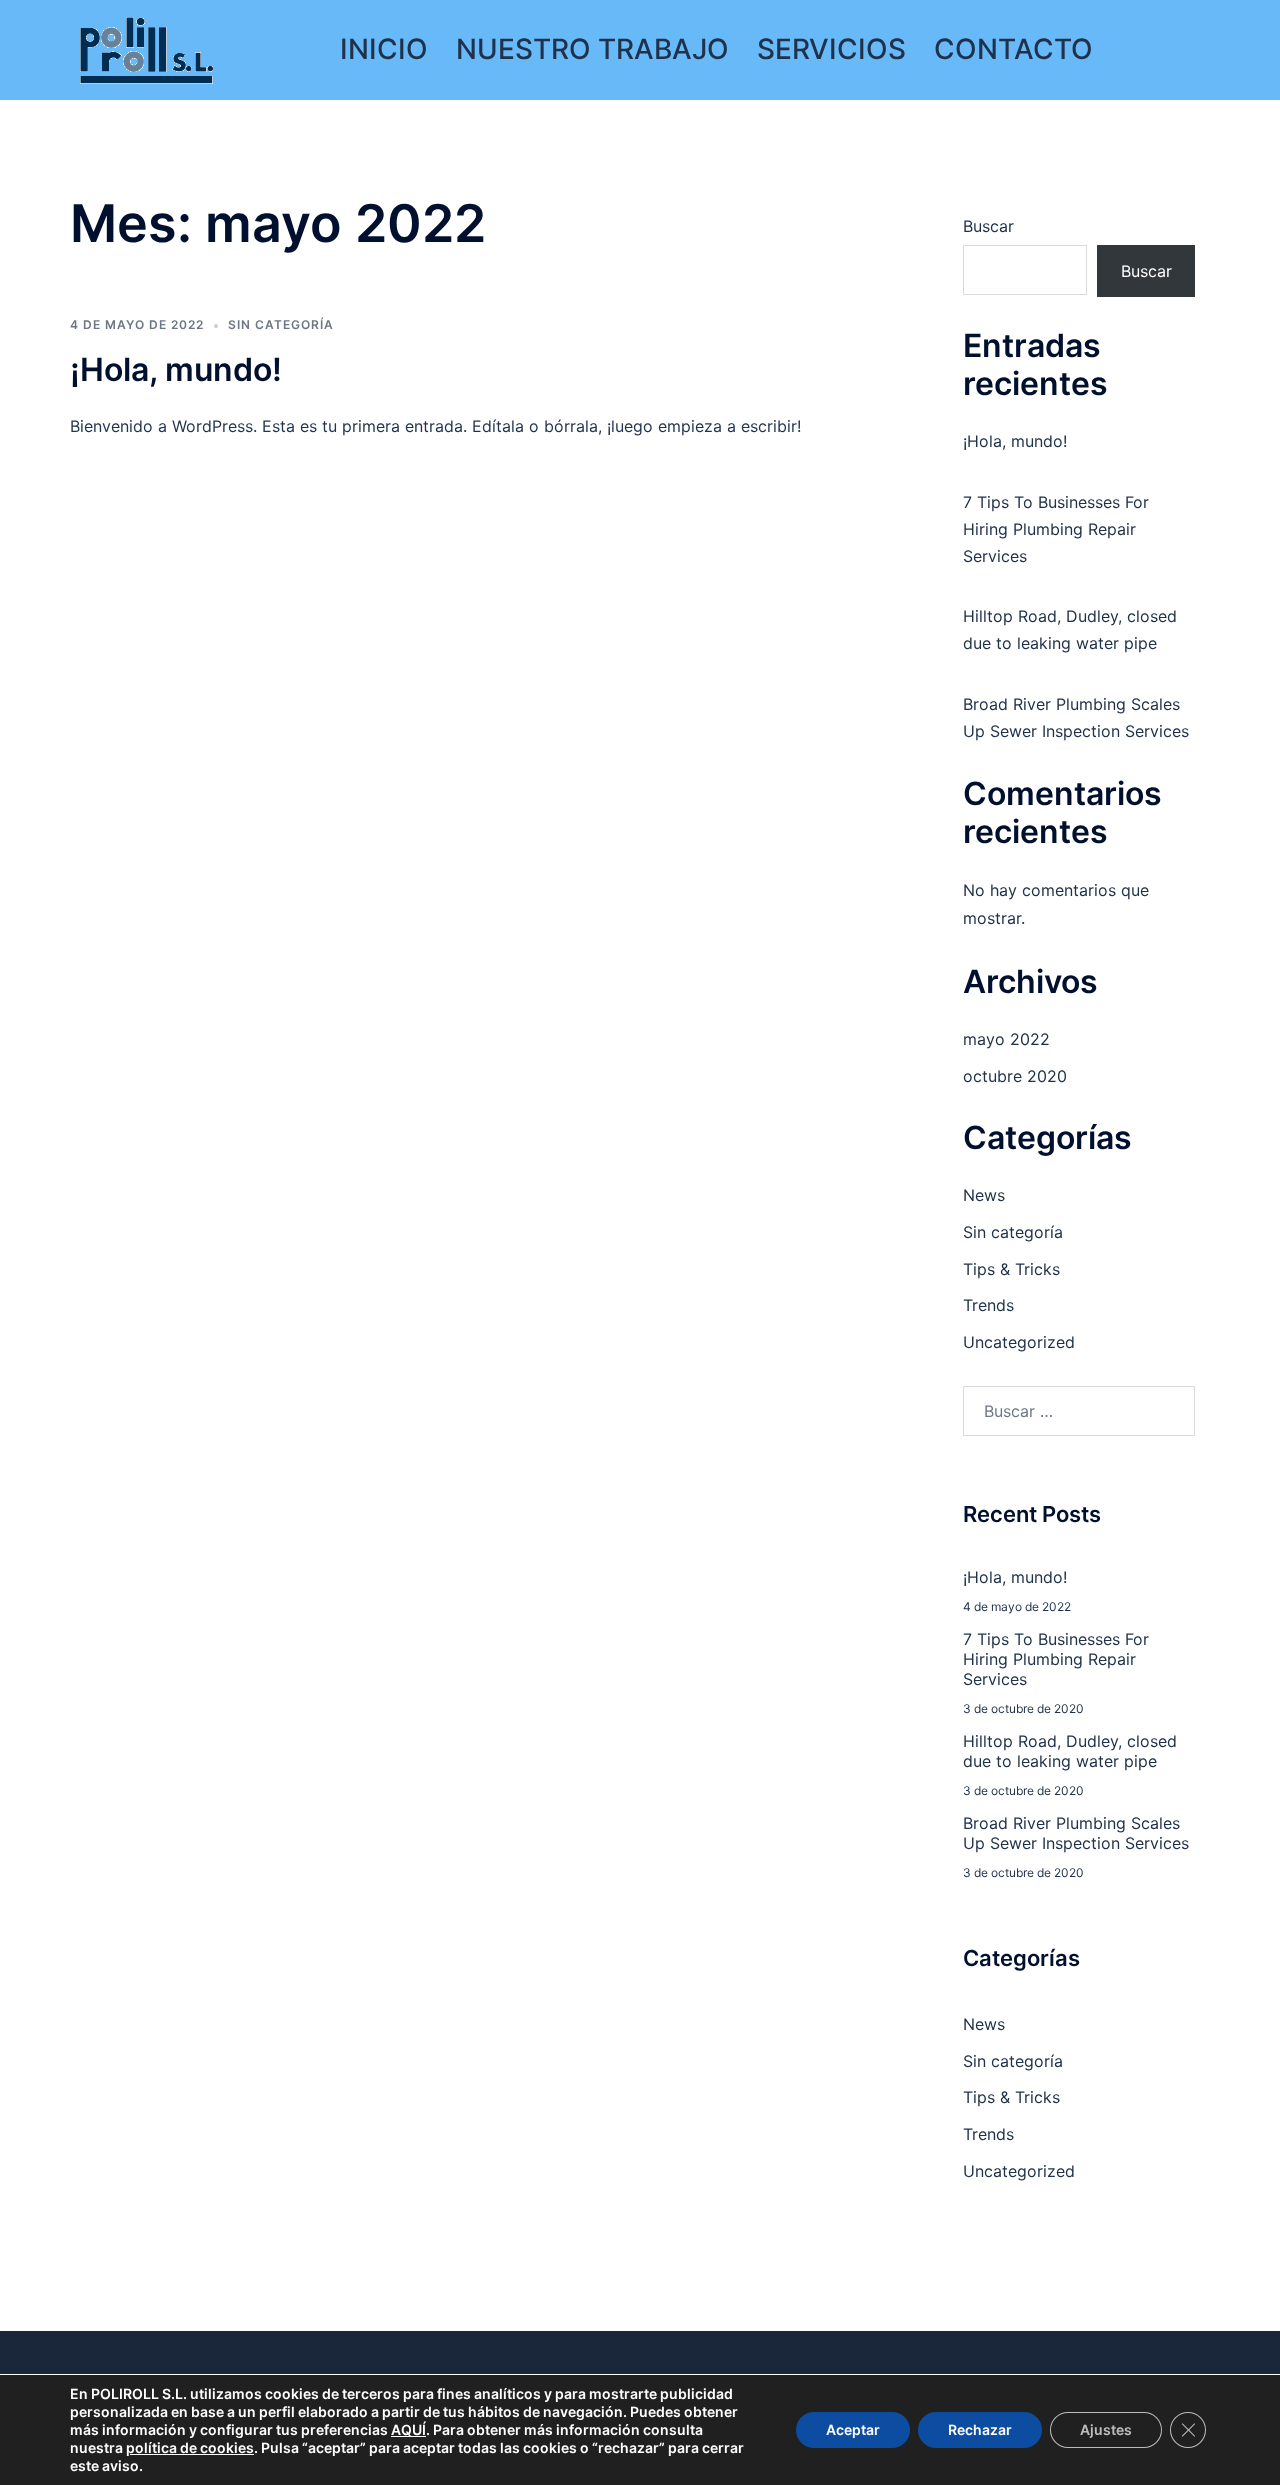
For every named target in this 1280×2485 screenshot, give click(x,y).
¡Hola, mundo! (176, 369)
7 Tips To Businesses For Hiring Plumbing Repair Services (1056, 529)
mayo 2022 (1006, 1039)
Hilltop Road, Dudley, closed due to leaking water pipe (1070, 1751)
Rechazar (980, 2429)
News (984, 1195)
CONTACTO (1013, 49)
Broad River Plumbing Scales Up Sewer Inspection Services (1076, 1833)
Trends (988, 1305)
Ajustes (1106, 2429)
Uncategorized (1019, 1342)
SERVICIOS (831, 49)
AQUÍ (408, 2429)
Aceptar (853, 2429)
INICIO (384, 49)
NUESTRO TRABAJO (592, 49)
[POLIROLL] (146, 48)
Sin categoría (281, 324)
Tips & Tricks (1011, 1269)
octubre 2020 (1015, 1076)
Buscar (988, 226)
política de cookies (190, 2447)
